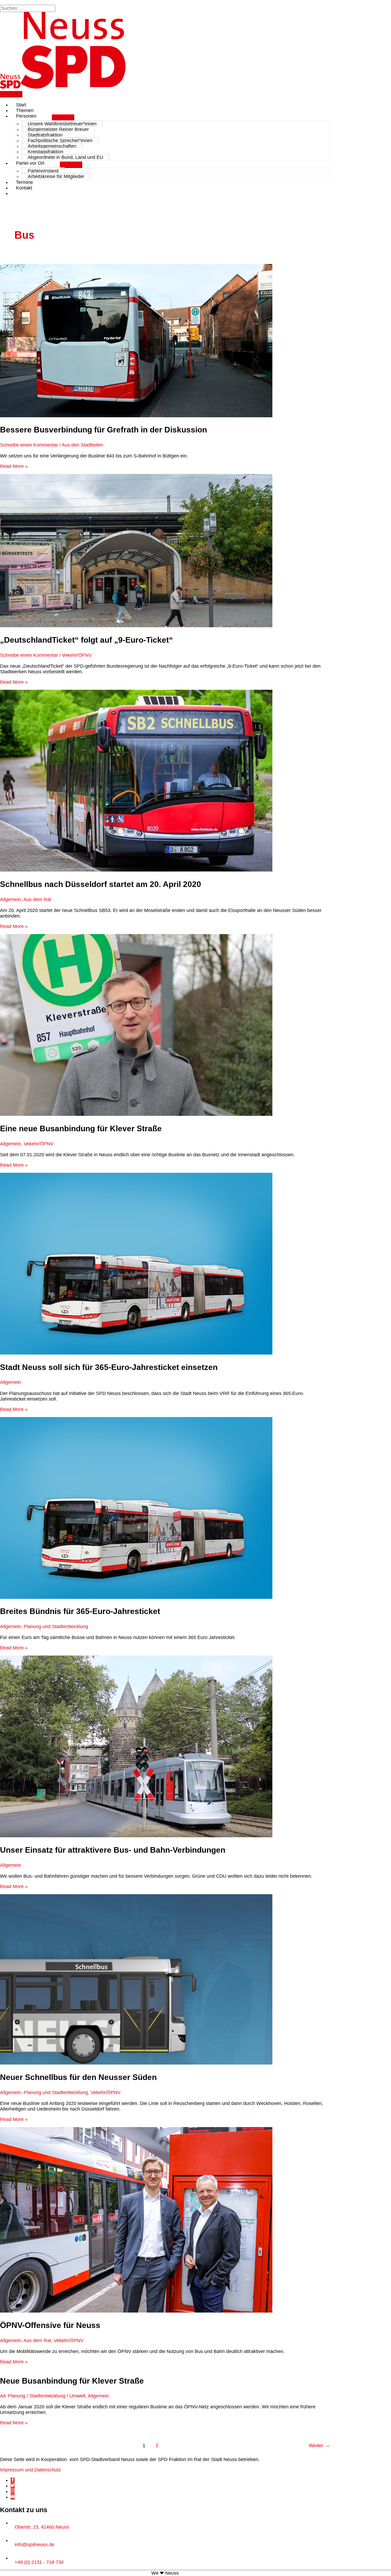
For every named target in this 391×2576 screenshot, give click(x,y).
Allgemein (11, 899)
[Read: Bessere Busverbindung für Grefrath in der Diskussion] (136, 416)
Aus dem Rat (37, 899)
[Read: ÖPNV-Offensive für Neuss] (136, 2311)
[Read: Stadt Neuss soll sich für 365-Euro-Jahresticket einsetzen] (136, 1353)
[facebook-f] (13, 2480)
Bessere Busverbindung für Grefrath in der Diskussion (103, 430)
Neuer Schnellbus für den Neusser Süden (78, 2077)
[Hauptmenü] (11, 94)
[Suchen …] (28, 8)
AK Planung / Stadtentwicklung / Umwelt (43, 2396)
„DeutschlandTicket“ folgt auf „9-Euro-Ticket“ (86, 640)
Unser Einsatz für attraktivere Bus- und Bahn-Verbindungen (113, 1850)
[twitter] (13, 2486)
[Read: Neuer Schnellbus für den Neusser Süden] (136, 2063)
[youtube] (13, 2497)
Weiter (319, 2445)
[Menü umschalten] (63, 118)
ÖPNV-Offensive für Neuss (50, 2325)
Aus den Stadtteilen (82, 445)
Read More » (14, 466)
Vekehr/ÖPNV (77, 655)
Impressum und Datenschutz (30, 2470)
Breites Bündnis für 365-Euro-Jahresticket (80, 1611)
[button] (18, 193)
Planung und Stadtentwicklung (56, 1626)
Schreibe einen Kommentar (29, 445)
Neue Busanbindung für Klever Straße (72, 2381)
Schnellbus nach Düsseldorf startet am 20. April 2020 (101, 884)
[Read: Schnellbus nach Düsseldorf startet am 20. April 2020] (136, 870)
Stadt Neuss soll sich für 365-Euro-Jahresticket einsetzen (109, 1367)
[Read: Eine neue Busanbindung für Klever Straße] (136, 1114)
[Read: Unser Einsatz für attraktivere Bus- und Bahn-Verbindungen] (136, 1836)
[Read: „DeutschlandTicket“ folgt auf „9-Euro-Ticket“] (136, 626)
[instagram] (13, 2491)
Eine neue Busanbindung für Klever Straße (81, 1128)
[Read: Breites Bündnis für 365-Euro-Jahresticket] (136, 1597)
